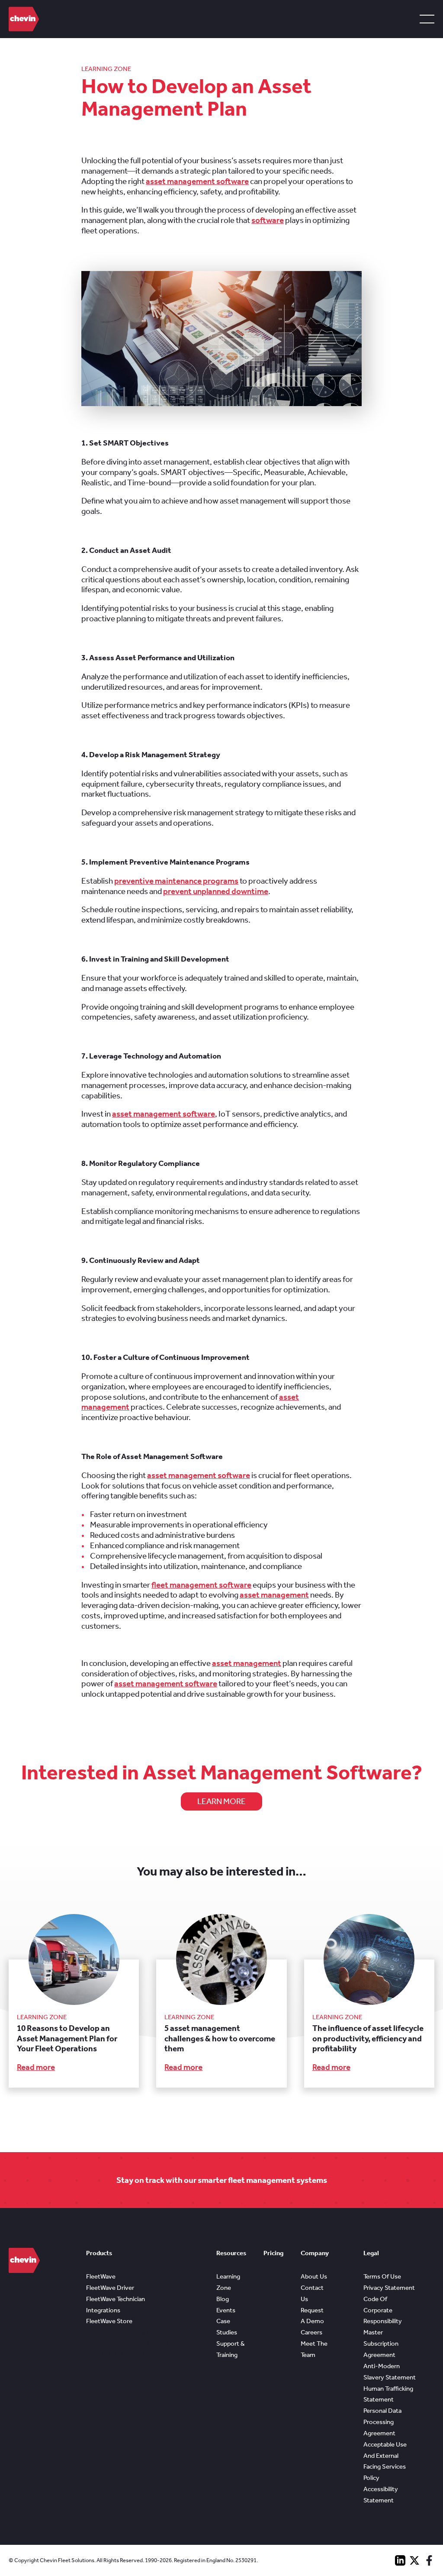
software (268, 220)
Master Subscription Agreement (381, 2344)
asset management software (197, 181)
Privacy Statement (389, 2288)
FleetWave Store (109, 2321)
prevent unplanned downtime (216, 891)
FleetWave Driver (110, 2288)
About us (314, 2276)
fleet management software (201, 1585)
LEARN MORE (221, 1801)
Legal (371, 2253)
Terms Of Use (382, 2276)
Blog (223, 2299)
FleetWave (101, 2276)
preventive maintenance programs (176, 881)
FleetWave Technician (116, 2299)
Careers (311, 2332)
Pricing (273, 2253)
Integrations (103, 2310)
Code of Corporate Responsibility (383, 2310)
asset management (274, 1595)
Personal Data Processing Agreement (382, 2422)
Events (226, 2310)
